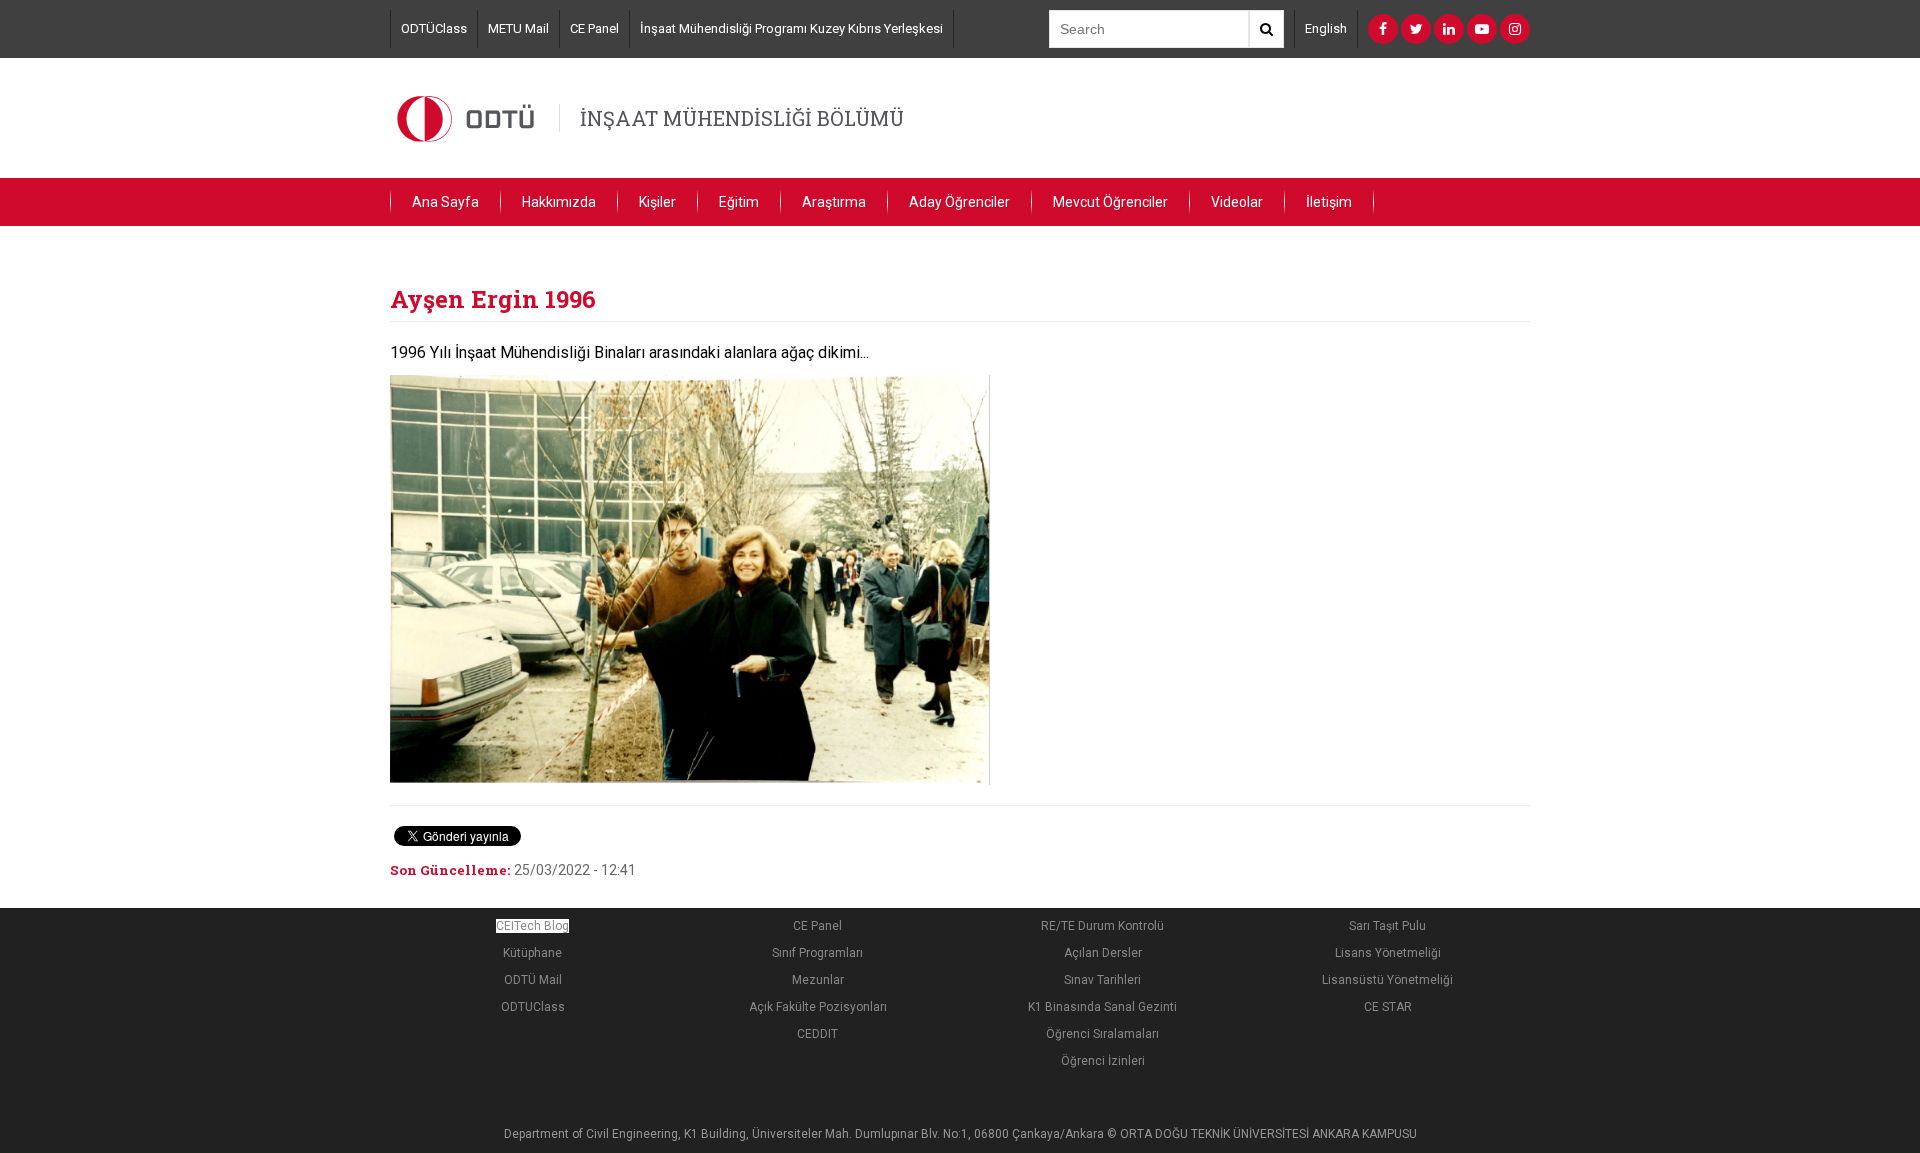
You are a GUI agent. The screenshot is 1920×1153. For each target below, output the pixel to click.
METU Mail (518, 28)
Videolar (1237, 202)
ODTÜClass (434, 28)
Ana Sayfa (445, 202)
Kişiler (657, 202)
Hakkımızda (559, 202)
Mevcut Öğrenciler (1110, 202)
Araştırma (834, 202)
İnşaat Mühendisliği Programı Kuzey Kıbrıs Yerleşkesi (791, 28)
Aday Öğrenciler (959, 202)
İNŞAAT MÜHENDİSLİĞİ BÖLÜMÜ (742, 118)
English (1326, 28)
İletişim (1329, 202)
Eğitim (739, 202)
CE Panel (594, 28)
